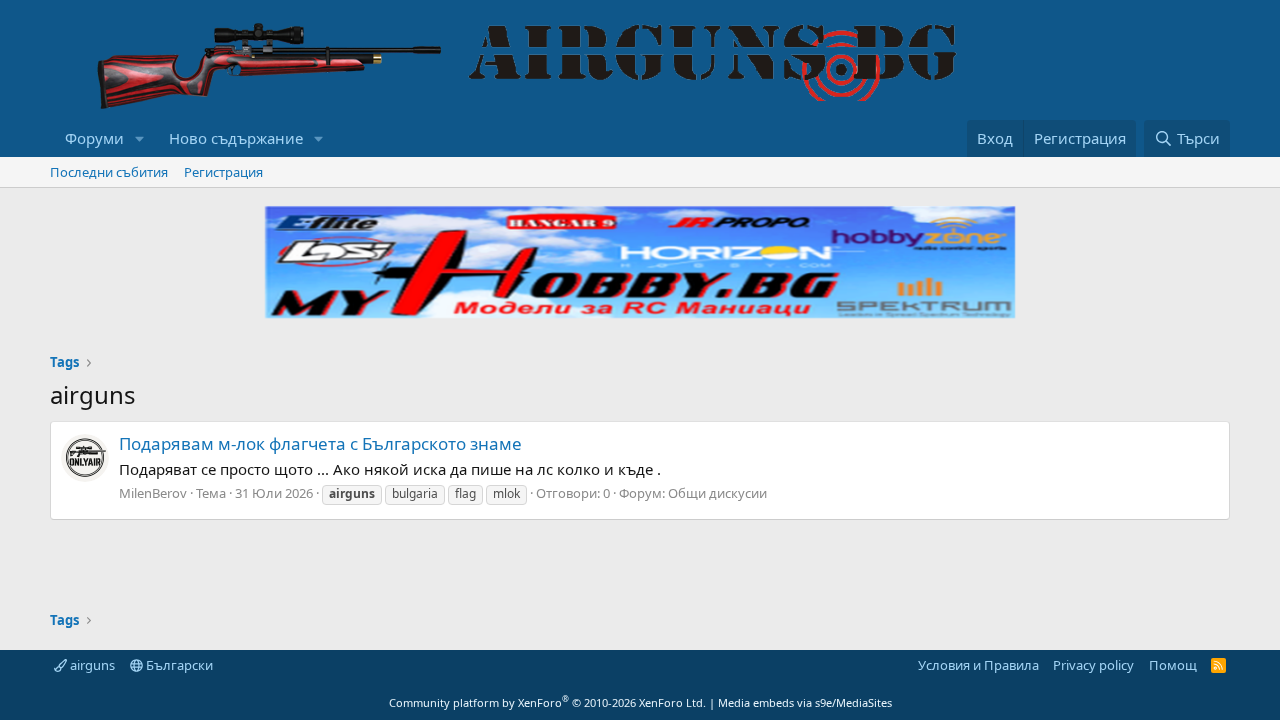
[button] (140, 138)
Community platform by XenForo (547, 702)
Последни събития (109, 172)
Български (178, 665)
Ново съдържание (236, 138)
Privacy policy (1093, 665)
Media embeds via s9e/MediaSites (805, 702)
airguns (91, 665)
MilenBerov (153, 493)
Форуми (94, 138)
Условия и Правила (978, 665)
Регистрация (223, 172)
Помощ (1173, 665)
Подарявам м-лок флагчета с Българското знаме (320, 443)
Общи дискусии (717, 493)
